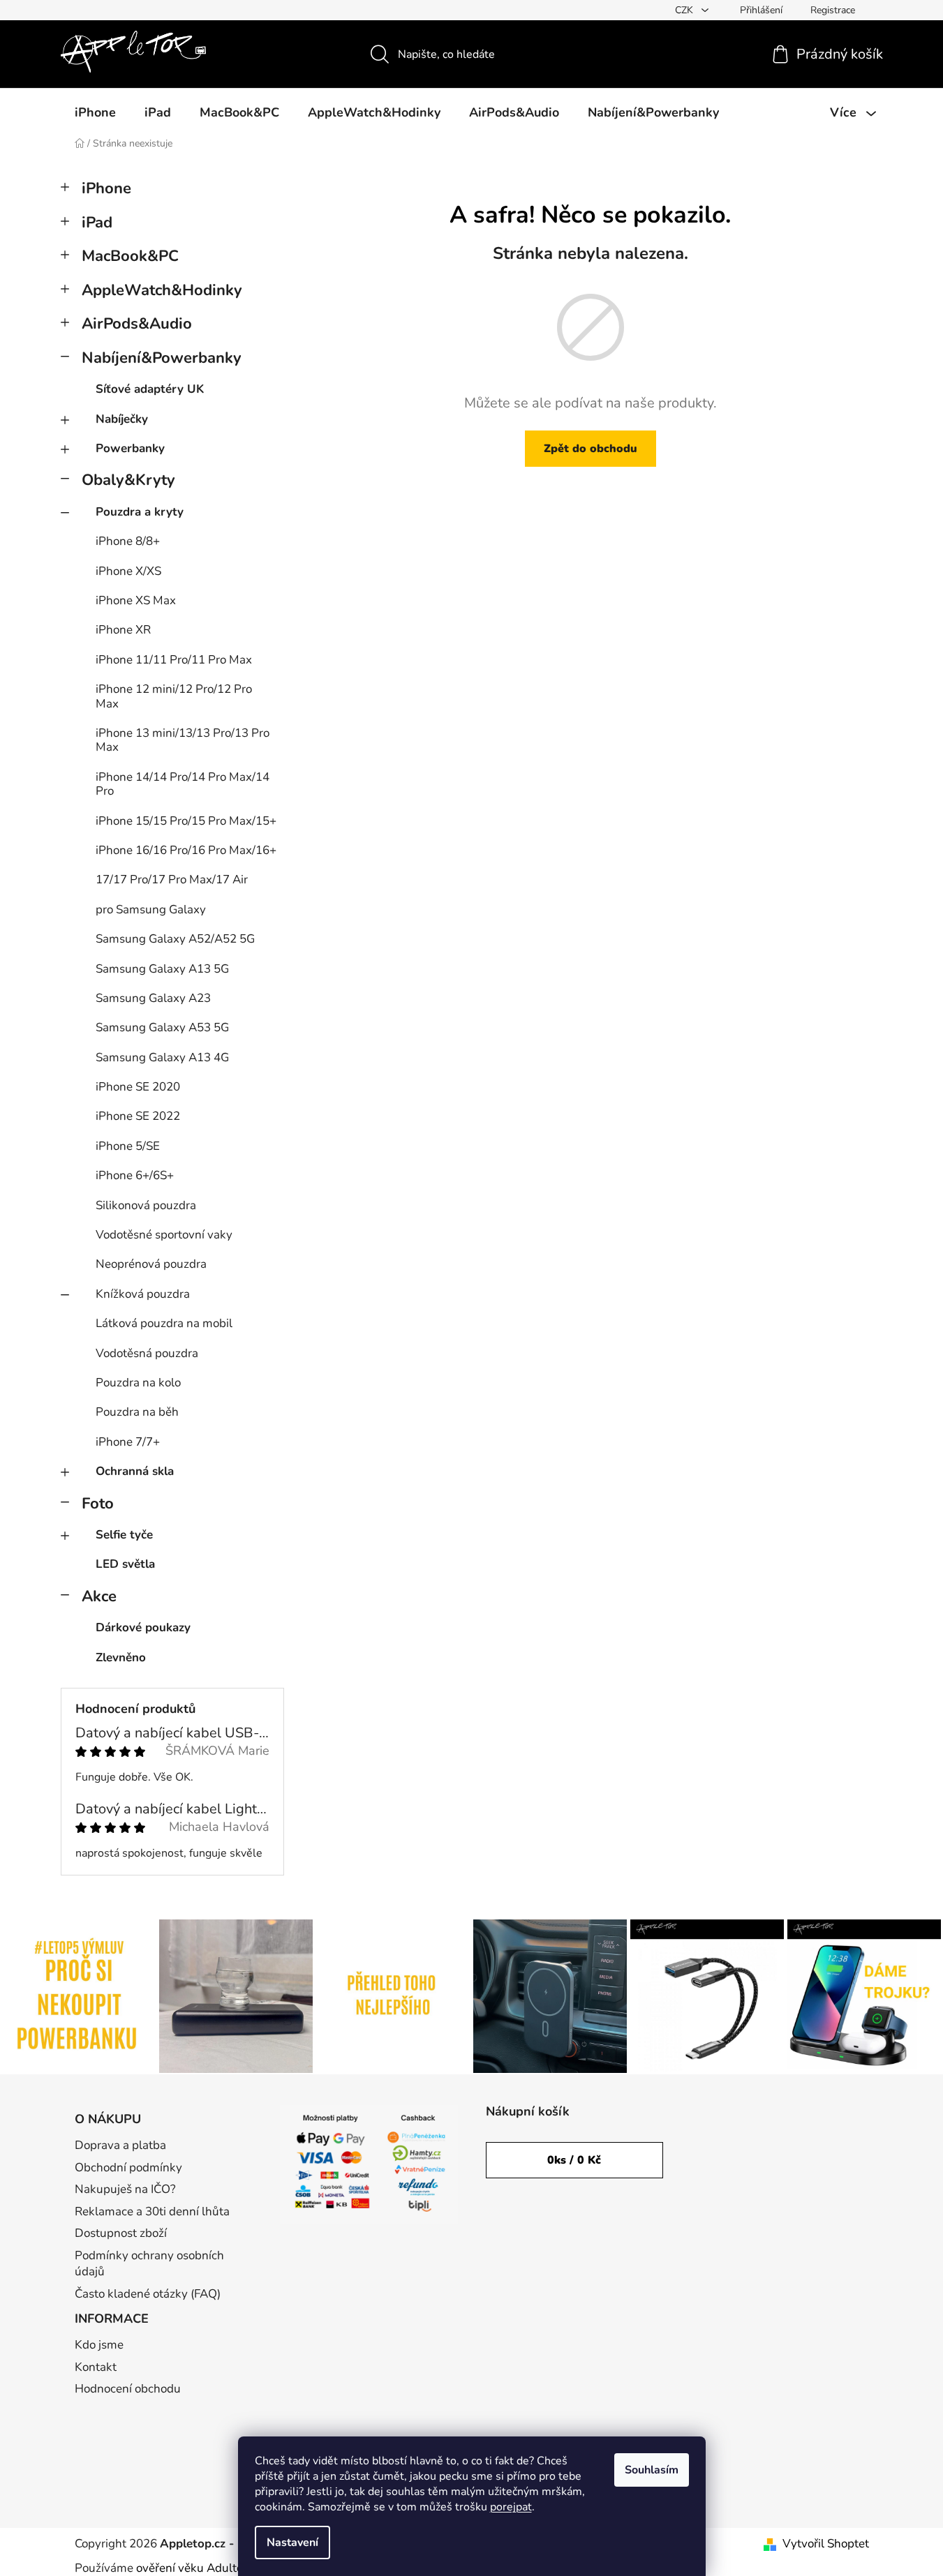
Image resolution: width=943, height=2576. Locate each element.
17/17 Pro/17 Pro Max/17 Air (172, 879)
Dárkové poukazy (143, 1627)
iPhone (106, 188)
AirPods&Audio (137, 324)
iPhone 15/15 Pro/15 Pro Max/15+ (186, 821)
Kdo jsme (99, 2345)
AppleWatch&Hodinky (162, 290)
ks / (574, 2160)
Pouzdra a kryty (140, 512)
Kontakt (96, 2367)
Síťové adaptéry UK (150, 389)
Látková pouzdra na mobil (164, 1323)
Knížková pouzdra (143, 1294)
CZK (685, 10)
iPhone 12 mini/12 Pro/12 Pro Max (174, 696)
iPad (97, 223)
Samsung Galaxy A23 (153, 998)
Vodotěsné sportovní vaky (164, 1235)
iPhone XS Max (136, 600)
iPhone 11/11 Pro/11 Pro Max (174, 660)
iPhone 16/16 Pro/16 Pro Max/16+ (186, 850)
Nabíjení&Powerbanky (162, 358)
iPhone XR (123, 630)
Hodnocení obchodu (128, 2389)
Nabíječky (122, 419)
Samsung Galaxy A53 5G (162, 1027)
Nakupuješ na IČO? (125, 2189)
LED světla (125, 1564)
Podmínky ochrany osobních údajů (149, 2264)
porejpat (511, 2507)
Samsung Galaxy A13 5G (162, 969)
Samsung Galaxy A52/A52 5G (175, 939)
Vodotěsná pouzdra (147, 1353)
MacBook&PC (130, 256)
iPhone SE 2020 (138, 1087)
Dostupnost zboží (121, 2233)
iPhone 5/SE (128, 1146)
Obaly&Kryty (128, 480)
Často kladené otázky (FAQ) (148, 2294)
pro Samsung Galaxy (151, 909)
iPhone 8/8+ (128, 541)
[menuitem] (95, 112)
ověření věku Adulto (190, 2568)
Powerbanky (130, 448)
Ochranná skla (135, 1471)
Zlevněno (121, 1657)
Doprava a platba (120, 2145)
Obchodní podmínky (128, 2167)
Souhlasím (652, 2470)
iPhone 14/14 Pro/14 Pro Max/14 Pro (183, 784)
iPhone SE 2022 (138, 1116)
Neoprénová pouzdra (151, 1264)
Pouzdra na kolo (138, 1383)
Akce (99, 1596)
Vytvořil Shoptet (826, 2544)
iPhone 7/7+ (128, 1442)
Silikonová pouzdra (146, 1205)
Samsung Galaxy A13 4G (162, 1057)
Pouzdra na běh (137, 1412)
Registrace (833, 10)
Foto (98, 1504)
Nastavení (292, 2543)
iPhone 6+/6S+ (135, 1175)
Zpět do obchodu (591, 449)
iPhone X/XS (128, 571)
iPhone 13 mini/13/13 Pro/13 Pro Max (183, 740)
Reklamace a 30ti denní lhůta (152, 2211)
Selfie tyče (124, 1535)
